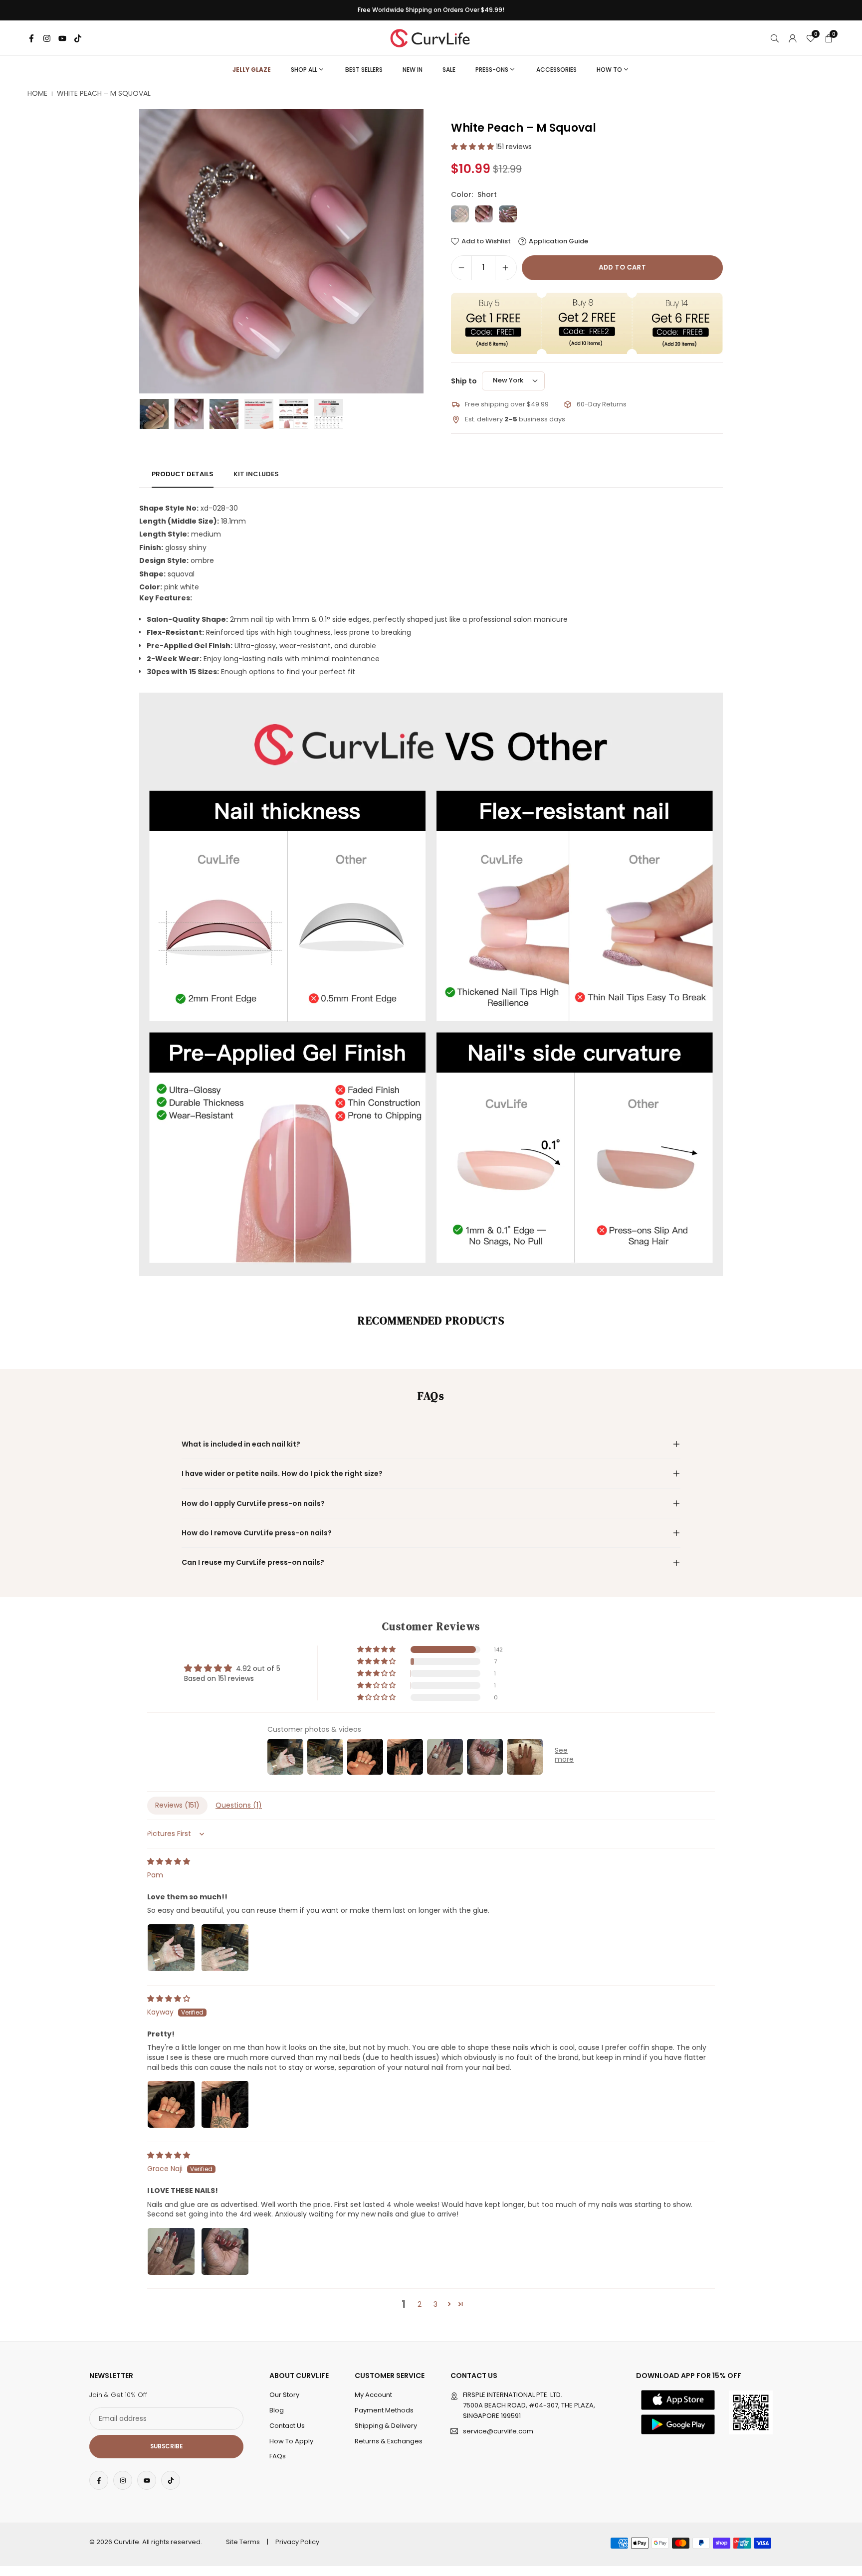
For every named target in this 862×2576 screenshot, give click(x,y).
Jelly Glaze (252, 70)
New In (413, 70)
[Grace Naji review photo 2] (225, 2251)
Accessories (556, 70)
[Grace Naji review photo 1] (171, 2251)
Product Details (183, 474)
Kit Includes (256, 474)
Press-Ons (492, 70)
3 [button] (435, 2304)
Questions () (239, 1805)
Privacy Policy (297, 2542)
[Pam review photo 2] (225, 1948)
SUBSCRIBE (166, 2446)
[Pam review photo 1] (171, 1948)
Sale (449, 70)
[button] (399, 251)
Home (37, 93)
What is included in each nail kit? (241, 1444)
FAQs (278, 2456)
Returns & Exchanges (389, 2441)
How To (609, 70)
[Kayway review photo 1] (171, 2104)
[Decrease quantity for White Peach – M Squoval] (461, 268)
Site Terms (243, 2542)
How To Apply (291, 2441)
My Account (373, 2395)
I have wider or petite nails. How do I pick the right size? (282, 1473)
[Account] (793, 38)
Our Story (284, 2395)
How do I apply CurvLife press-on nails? (253, 1503)
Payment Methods (384, 2410)
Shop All (304, 70)
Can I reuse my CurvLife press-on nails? (253, 1562)
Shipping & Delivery (386, 2426)
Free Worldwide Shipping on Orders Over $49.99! (431, 10)
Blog (277, 2410)
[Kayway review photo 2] (225, 2104)
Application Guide (558, 241)
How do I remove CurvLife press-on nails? (257, 1533)
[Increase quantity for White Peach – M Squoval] (505, 268)
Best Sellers (364, 70)
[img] (169, 1861)
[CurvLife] (432, 37)
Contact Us (287, 2426)
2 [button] (420, 2304)
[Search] (775, 38)
